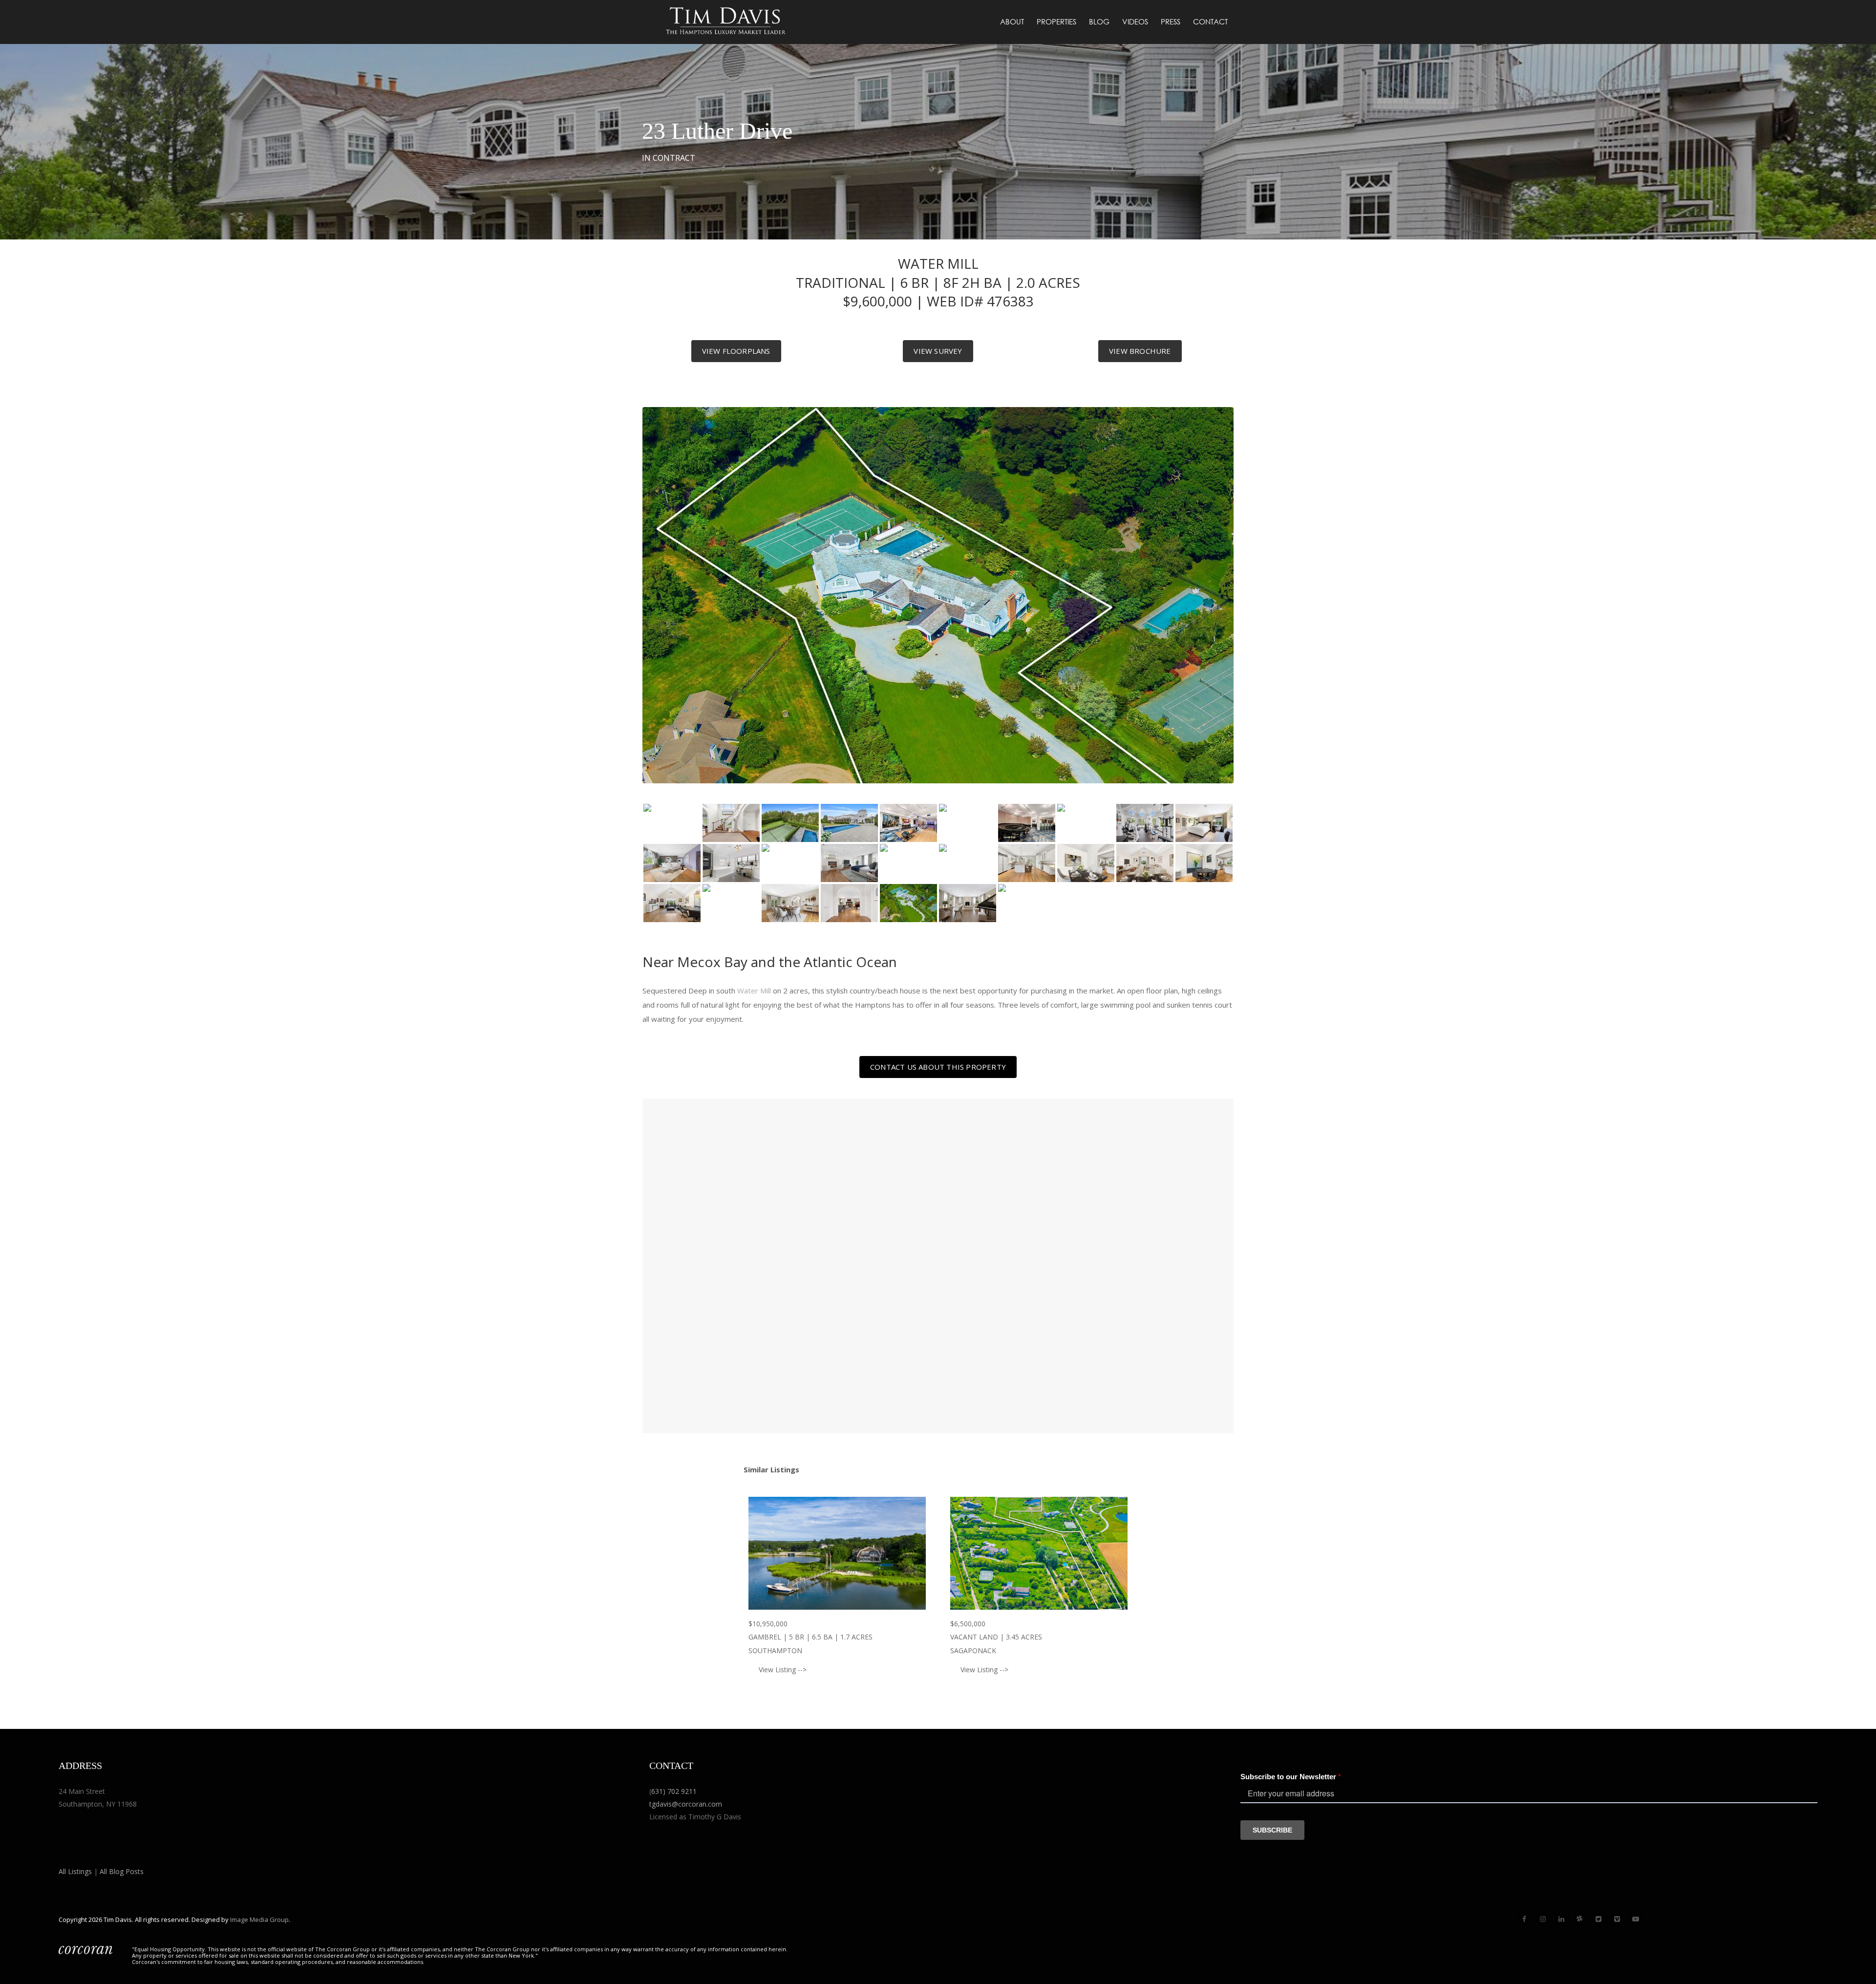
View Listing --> (783, 1670)
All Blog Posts (122, 1871)
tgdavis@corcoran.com (686, 1804)
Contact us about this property (938, 1067)
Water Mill (754, 991)
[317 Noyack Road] (837, 1553)
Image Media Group (259, 1919)
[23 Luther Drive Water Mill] (672, 823)
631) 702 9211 (674, 1791)
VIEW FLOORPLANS (736, 351)
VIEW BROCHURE (1140, 351)
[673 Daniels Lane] (1039, 1553)
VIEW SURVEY (938, 351)
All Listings (75, 1871)
